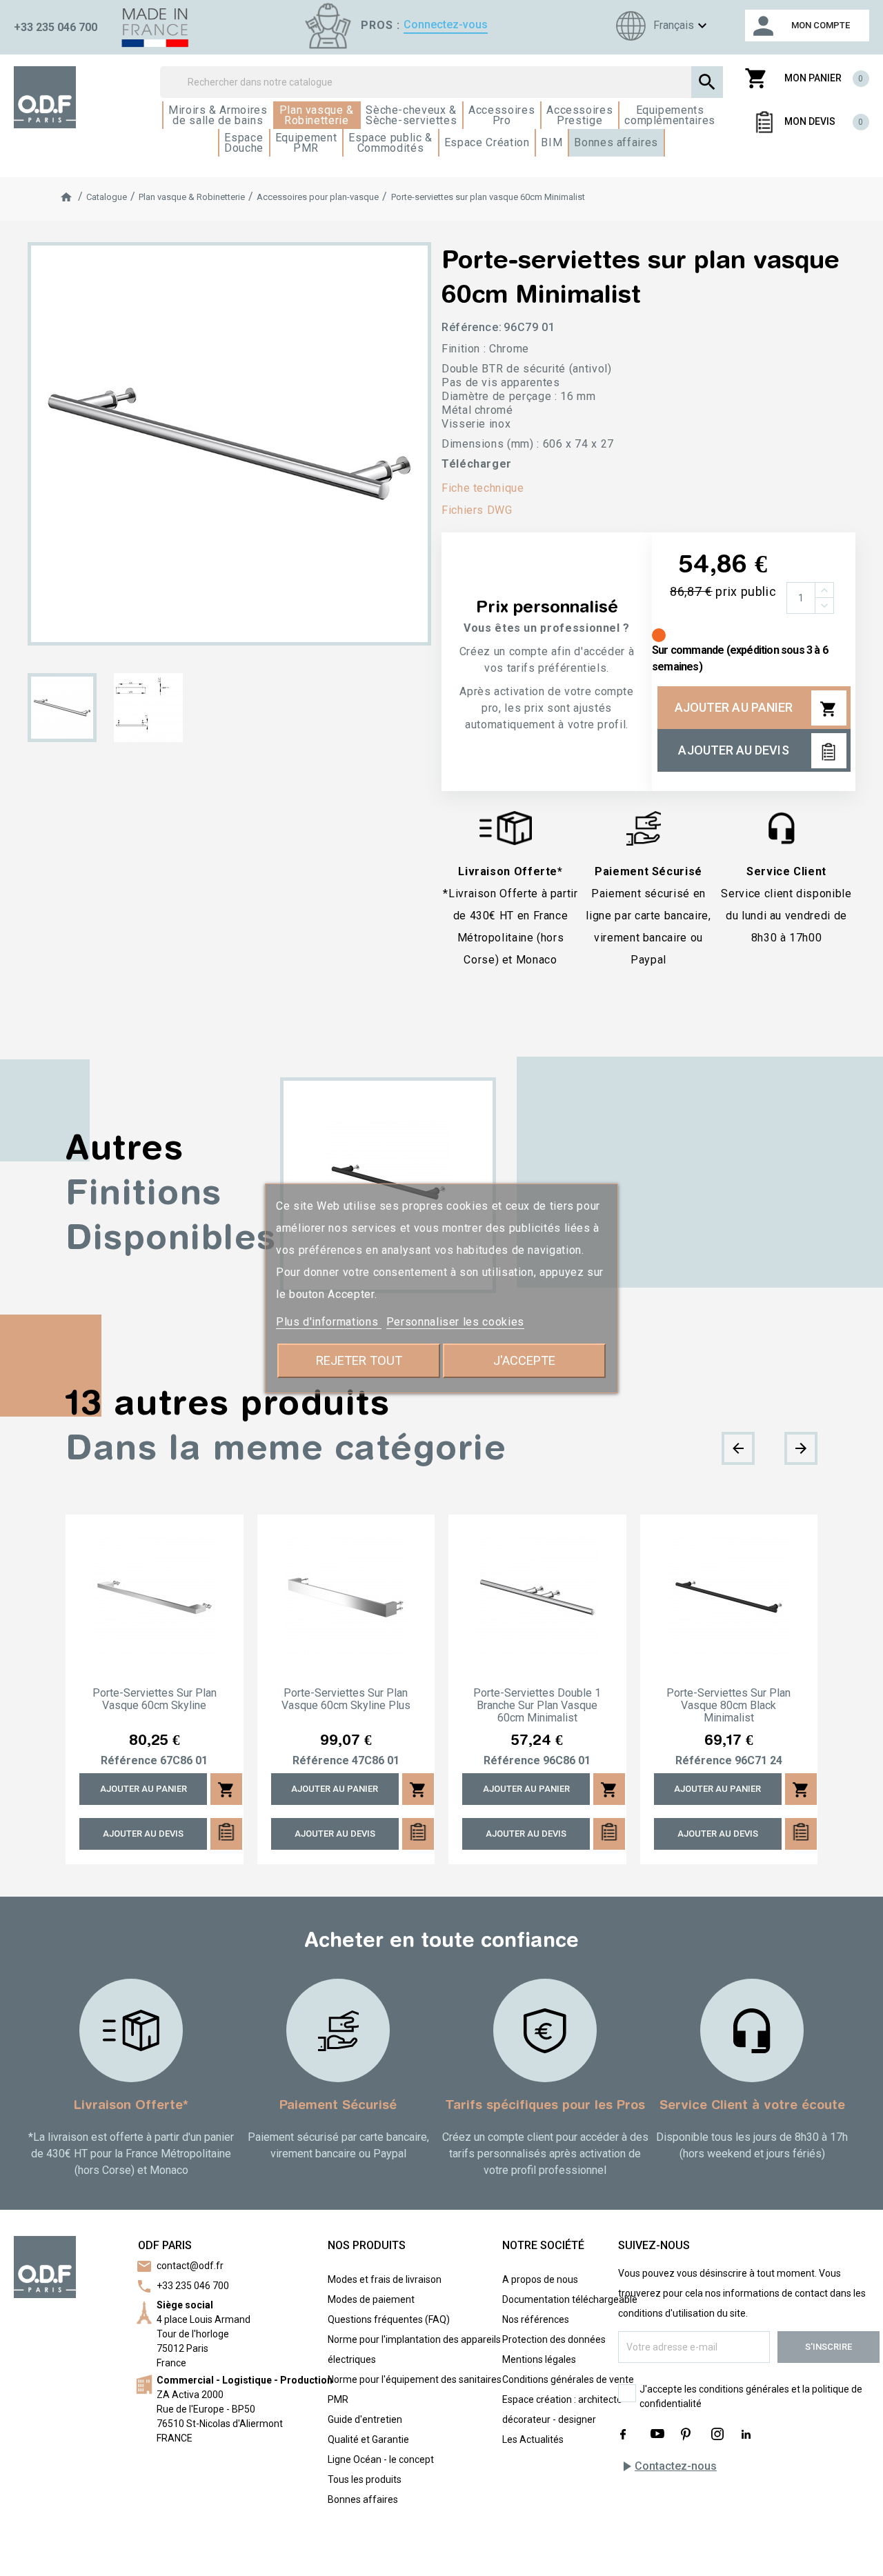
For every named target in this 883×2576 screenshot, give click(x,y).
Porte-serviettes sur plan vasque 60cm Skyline (155, 1699)
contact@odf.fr (190, 2266)
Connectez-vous (446, 24)
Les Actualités (533, 2439)
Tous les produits (365, 2479)
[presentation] (738, 1448)
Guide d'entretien (365, 2419)
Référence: (472, 327)
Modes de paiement (371, 2299)
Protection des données (554, 2339)
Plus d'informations (329, 1322)
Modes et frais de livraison (385, 2279)
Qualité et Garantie (368, 2439)
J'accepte (524, 1360)
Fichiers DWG (477, 510)
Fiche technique (483, 488)
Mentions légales (539, 2359)
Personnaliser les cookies (455, 1322)
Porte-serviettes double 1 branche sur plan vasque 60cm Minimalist (537, 1706)
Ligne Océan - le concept (381, 2459)
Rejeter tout (359, 1360)
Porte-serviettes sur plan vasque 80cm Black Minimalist (728, 1706)
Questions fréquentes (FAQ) (389, 2319)
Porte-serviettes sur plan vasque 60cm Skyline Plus (346, 1699)
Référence (129, 1761)
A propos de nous (540, 2279)
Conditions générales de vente (568, 2379)
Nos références (536, 2319)
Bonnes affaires (363, 2499)
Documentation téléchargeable (570, 2299)
